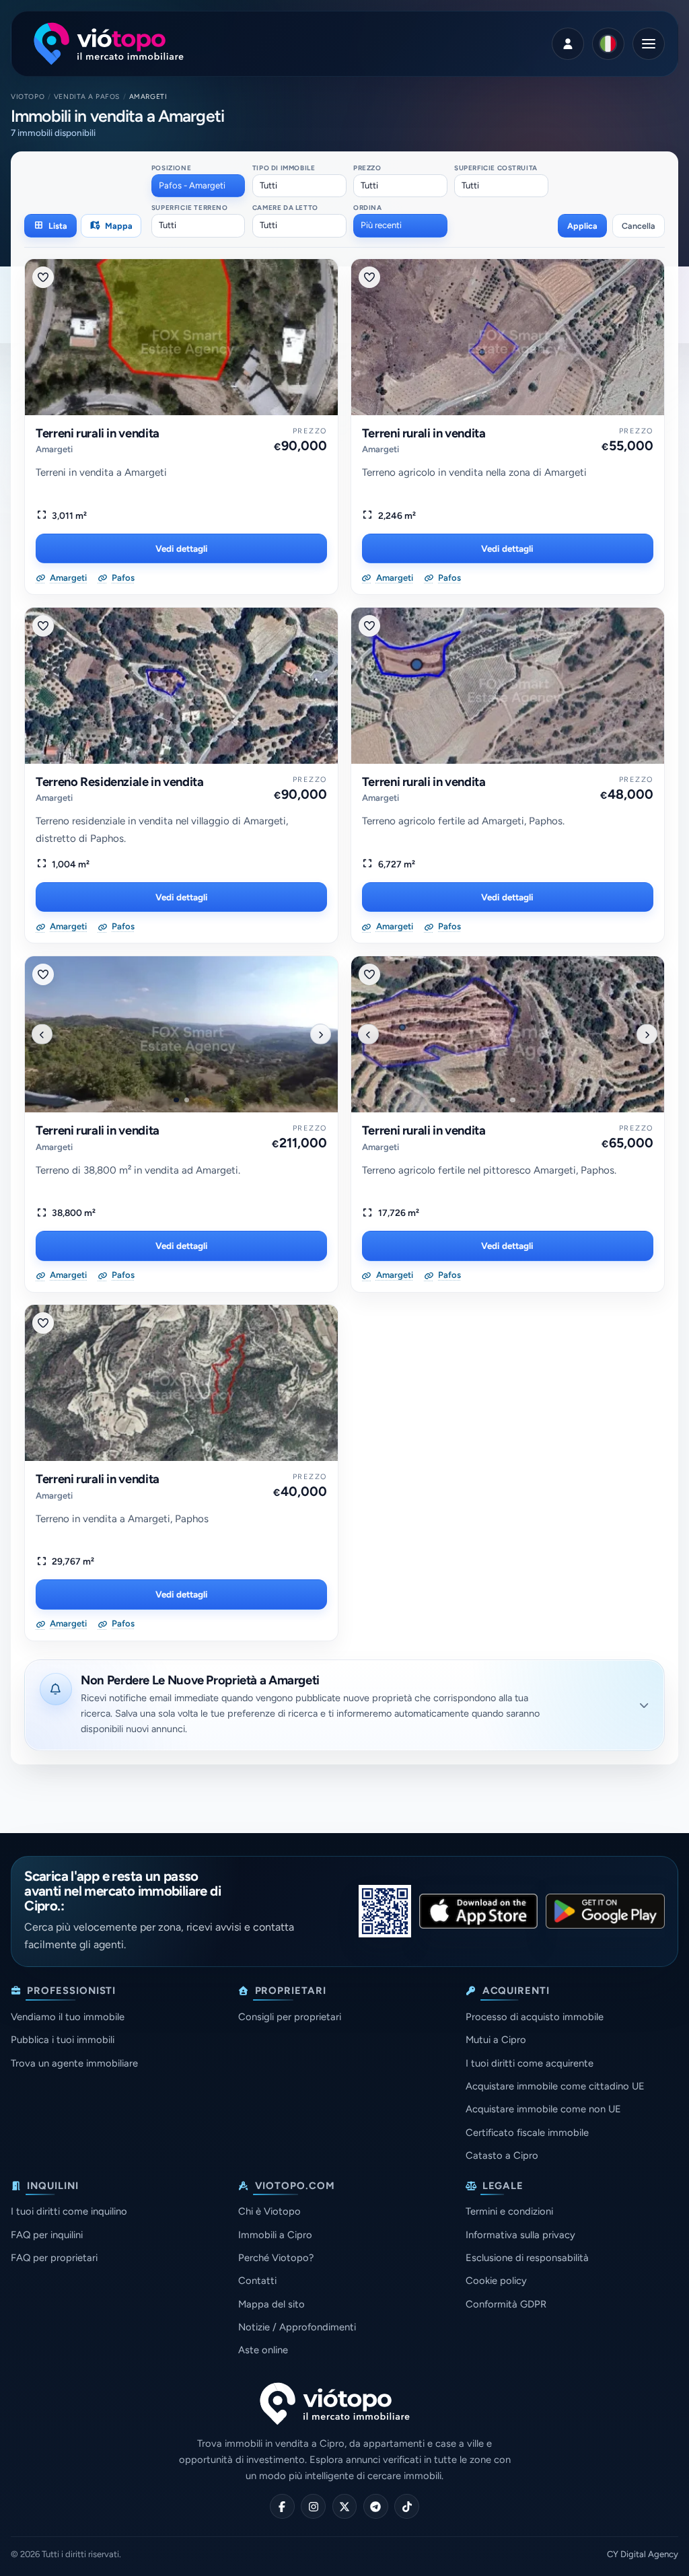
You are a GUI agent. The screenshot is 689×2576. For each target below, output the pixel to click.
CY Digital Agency (643, 2554)
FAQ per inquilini (47, 2235)
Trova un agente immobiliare (74, 2063)
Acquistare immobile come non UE (543, 2109)
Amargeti (54, 449)
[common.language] (608, 44)
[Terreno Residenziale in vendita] (181, 686)
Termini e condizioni (509, 2211)
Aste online (263, 2350)
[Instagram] (313, 2506)
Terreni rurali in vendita (98, 433)
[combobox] (198, 186)
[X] (345, 2506)
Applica (582, 226)
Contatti (257, 2281)
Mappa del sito (271, 2304)
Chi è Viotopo (269, 2211)
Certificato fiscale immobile (527, 2133)
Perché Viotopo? (276, 2258)
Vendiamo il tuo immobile (68, 2017)
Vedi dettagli (182, 548)
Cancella (639, 226)
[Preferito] (43, 277)
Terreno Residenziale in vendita (120, 782)
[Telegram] (376, 2506)
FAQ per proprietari (54, 2258)
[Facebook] (282, 2506)
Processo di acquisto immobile (535, 2017)
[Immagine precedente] (42, 1034)
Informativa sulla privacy (520, 2235)
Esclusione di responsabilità (527, 2258)
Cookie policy (496, 2281)
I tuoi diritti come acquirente (530, 2063)
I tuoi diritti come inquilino (69, 2211)
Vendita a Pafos (87, 97)
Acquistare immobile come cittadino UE (555, 2086)
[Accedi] (568, 44)
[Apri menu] (649, 44)
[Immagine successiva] (320, 1034)
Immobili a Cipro (275, 2235)
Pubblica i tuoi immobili (63, 2040)
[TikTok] (407, 2506)
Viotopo (28, 97)
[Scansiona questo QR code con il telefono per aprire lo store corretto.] (385, 1911)
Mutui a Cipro (496, 2040)
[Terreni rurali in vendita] (181, 337)
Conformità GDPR (506, 2304)
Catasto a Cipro (502, 2155)
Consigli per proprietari (290, 2017)
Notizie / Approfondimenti (297, 2327)
